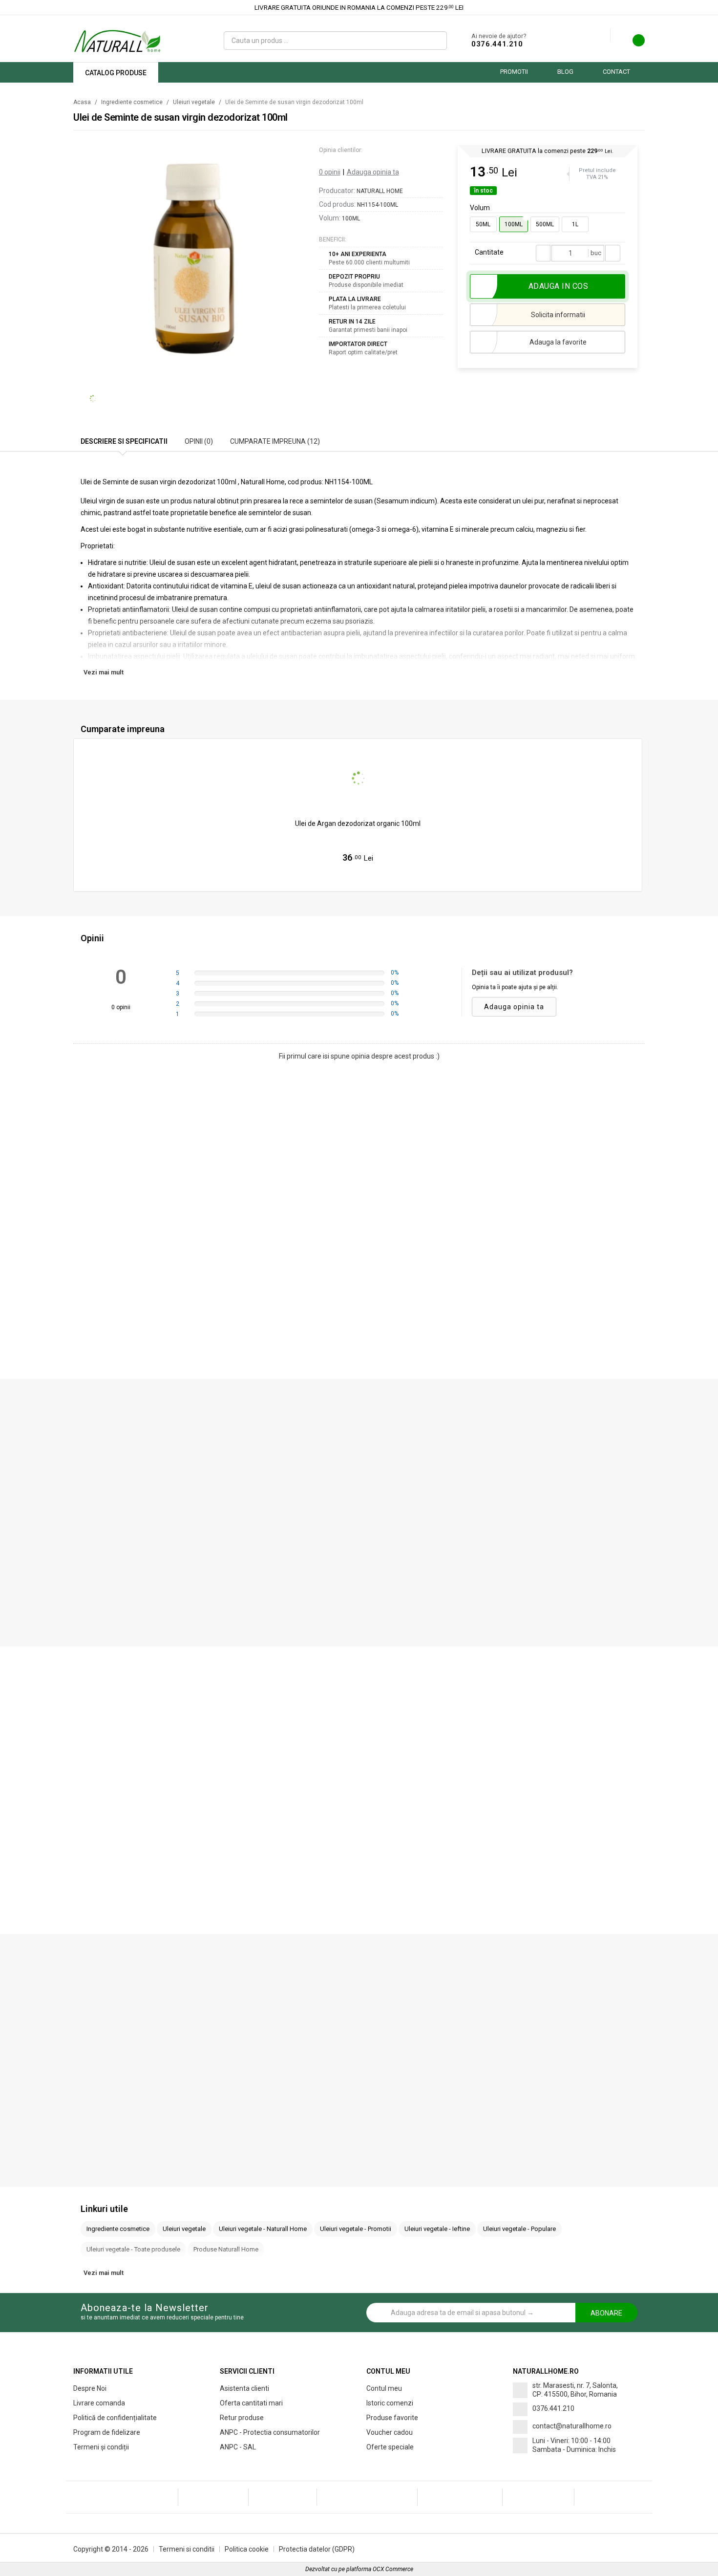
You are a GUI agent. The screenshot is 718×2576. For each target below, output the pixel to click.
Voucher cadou (390, 2432)
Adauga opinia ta (373, 172)
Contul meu (384, 2388)
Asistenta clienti (244, 2388)
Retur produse (242, 2418)
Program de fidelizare (107, 2432)
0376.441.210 (497, 44)
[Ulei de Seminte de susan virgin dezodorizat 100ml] (194, 257)
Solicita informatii (558, 315)
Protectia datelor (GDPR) (317, 2549)
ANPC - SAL (238, 2447)
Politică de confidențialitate (115, 2418)
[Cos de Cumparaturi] (633, 43)
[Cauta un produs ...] (435, 41)
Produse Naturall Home (226, 2249)
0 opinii (330, 172)
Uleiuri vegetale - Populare (519, 2229)
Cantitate (489, 252)
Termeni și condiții (101, 2447)
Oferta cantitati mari (251, 2403)
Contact (616, 72)
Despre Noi (90, 2388)
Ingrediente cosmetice (132, 102)
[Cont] (603, 36)
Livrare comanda (99, 2403)
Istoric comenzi (390, 2403)
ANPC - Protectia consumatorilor (270, 2432)
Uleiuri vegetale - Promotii (356, 2229)
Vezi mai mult (104, 672)
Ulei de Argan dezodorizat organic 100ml (358, 823)
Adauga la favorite (558, 342)
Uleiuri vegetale (194, 102)
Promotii (514, 72)
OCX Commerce (393, 2569)
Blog (565, 72)
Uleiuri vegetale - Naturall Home (263, 2229)
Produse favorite (392, 2418)
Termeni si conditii (187, 2549)
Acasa (82, 102)
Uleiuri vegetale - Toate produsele (133, 2249)
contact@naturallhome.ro (572, 2426)
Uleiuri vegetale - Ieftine (437, 2229)
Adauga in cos (363, 878)
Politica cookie (247, 2549)
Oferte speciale (390, 2447)
